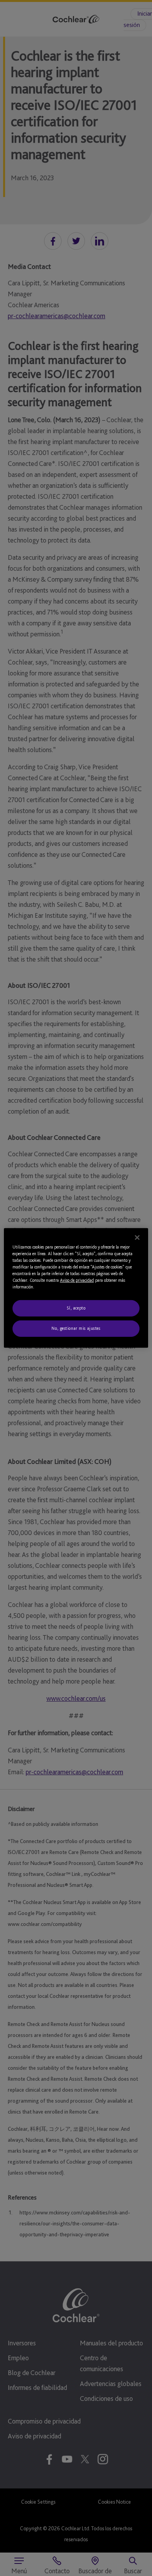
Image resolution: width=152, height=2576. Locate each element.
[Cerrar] (137, 1238)
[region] (76, 1288)
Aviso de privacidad (77, 1280)
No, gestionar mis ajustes (76, 1328)
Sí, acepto (76, 1308)
